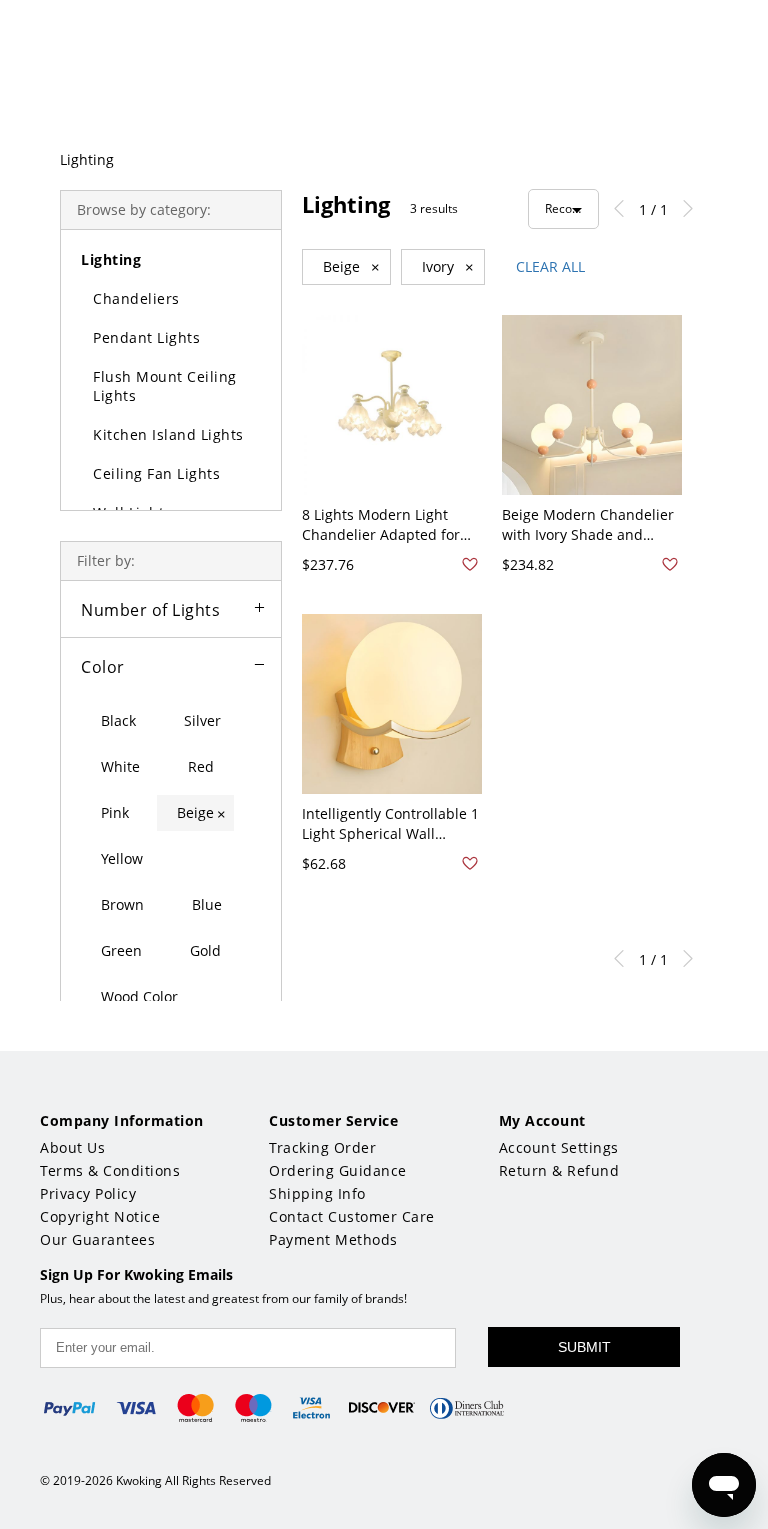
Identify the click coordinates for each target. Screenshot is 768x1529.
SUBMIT (584, 1347)
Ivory (448, 267)
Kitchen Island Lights (168, 434)
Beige (351, 267)
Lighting (87, 159)
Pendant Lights (146, 337)
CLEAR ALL (550, 266)
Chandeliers (136, 298)
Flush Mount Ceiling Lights (165, 386)
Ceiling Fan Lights (156, 473)
